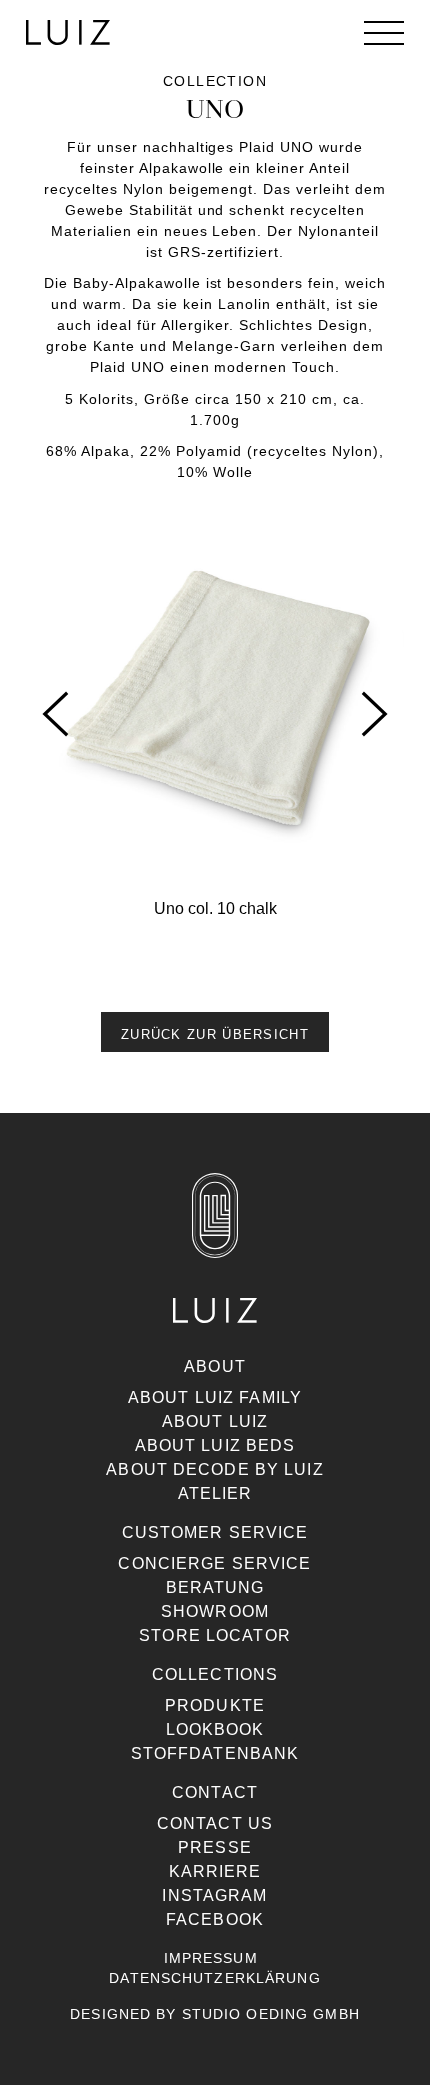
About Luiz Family (215, 1397)
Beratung (215, 1587)
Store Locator (215, 1635)
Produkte (215, 1705)
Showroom (215, 1611)
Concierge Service (214, 1563)
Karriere (215, 1871)
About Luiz (215, 1421)
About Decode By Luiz (214, 1469)
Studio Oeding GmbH (271, 2014)
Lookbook (215, 1729)
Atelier (215, 1493)
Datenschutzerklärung (214, 1978)
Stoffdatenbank (215, 1753)
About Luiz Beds (215, 1445)
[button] (215, 1012)
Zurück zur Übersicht (215, 1034)
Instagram (214, 1895)
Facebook (215, 1919)
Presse (215, 1847)
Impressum (211, 1958)
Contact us (215, 1823)
